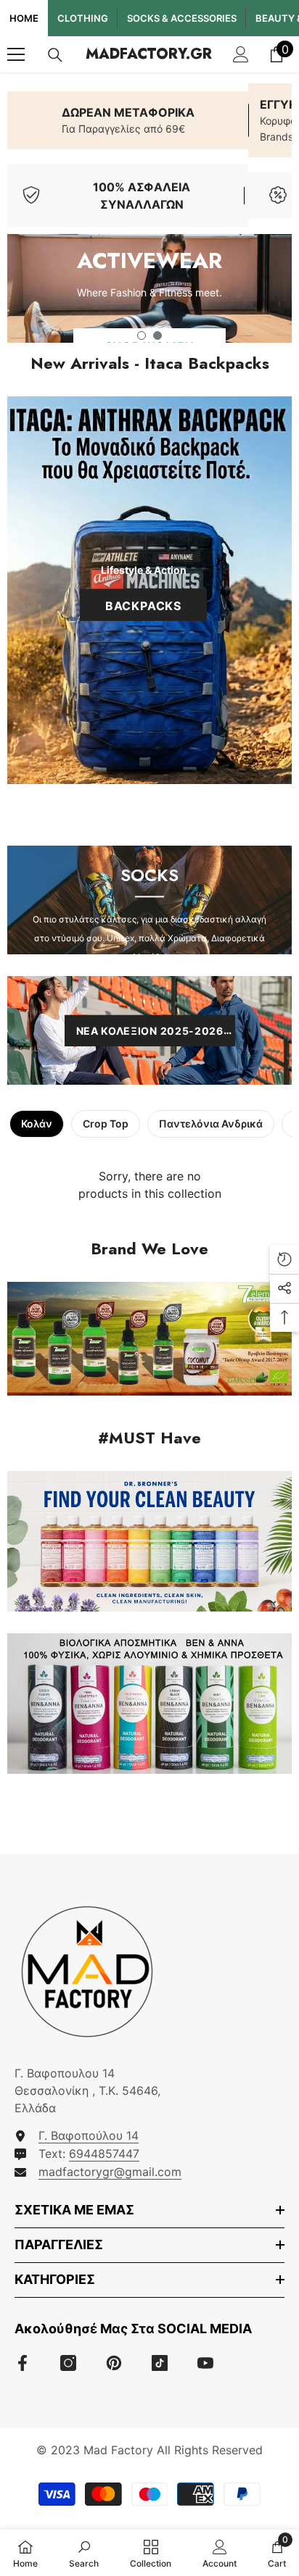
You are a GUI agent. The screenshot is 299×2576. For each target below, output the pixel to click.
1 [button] (142, 335)
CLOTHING (83, 18)
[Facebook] (22, 2363)
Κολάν (37, 1124)
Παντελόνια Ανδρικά (211, 1124)
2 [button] (157, 335)
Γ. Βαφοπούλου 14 (89, 2135)
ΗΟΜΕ (24, 18)
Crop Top (106, 1124)
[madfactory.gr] (149, 1339)
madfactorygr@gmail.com (110, 2172)
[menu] (16, 54)
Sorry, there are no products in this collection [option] (150, 1185)
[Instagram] (68, 2363)
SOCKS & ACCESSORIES (182, 18)
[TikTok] (160, 2363)
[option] (149, 288)
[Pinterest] (114, 2363)
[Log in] (241, 54)
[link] (128, 120)
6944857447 (104, 2154)
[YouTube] (205, 2363)
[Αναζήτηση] (55, 55)
